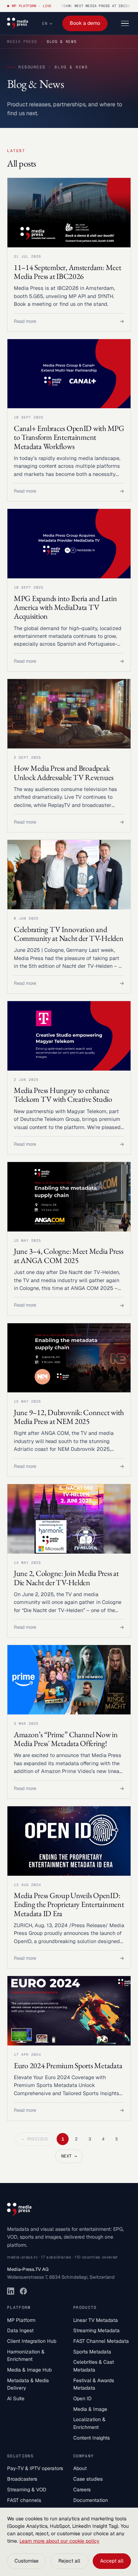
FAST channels (24, 2500)
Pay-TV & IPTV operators (35, 2468)
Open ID (82, 2398)
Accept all (112, 2561)
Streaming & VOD (27, 2490)
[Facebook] (23, 2291)
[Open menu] (125, 24)
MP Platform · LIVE (32, 6)
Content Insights (91, 2438)
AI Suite (16, 2398)
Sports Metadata (92, 2352)
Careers (82, 2490)
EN (45, 23)
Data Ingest (20, 2330)
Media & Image (90, 2409)
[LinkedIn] (11, 2291)
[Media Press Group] (18, 23)
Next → (69, 2156)
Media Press (22, 41)
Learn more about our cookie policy (59, 2541)
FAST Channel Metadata (101, 2341)
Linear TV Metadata (96, 2320)
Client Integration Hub (32, 2341)
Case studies (88, 2479)
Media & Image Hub (29, 2370)
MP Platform (21, 2320)
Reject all (69, 2561)
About (80, 2468)
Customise (27, 2561)
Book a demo (85, 23)
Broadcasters (22, 2479)
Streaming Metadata (96, 2330)
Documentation (91, 2500)
